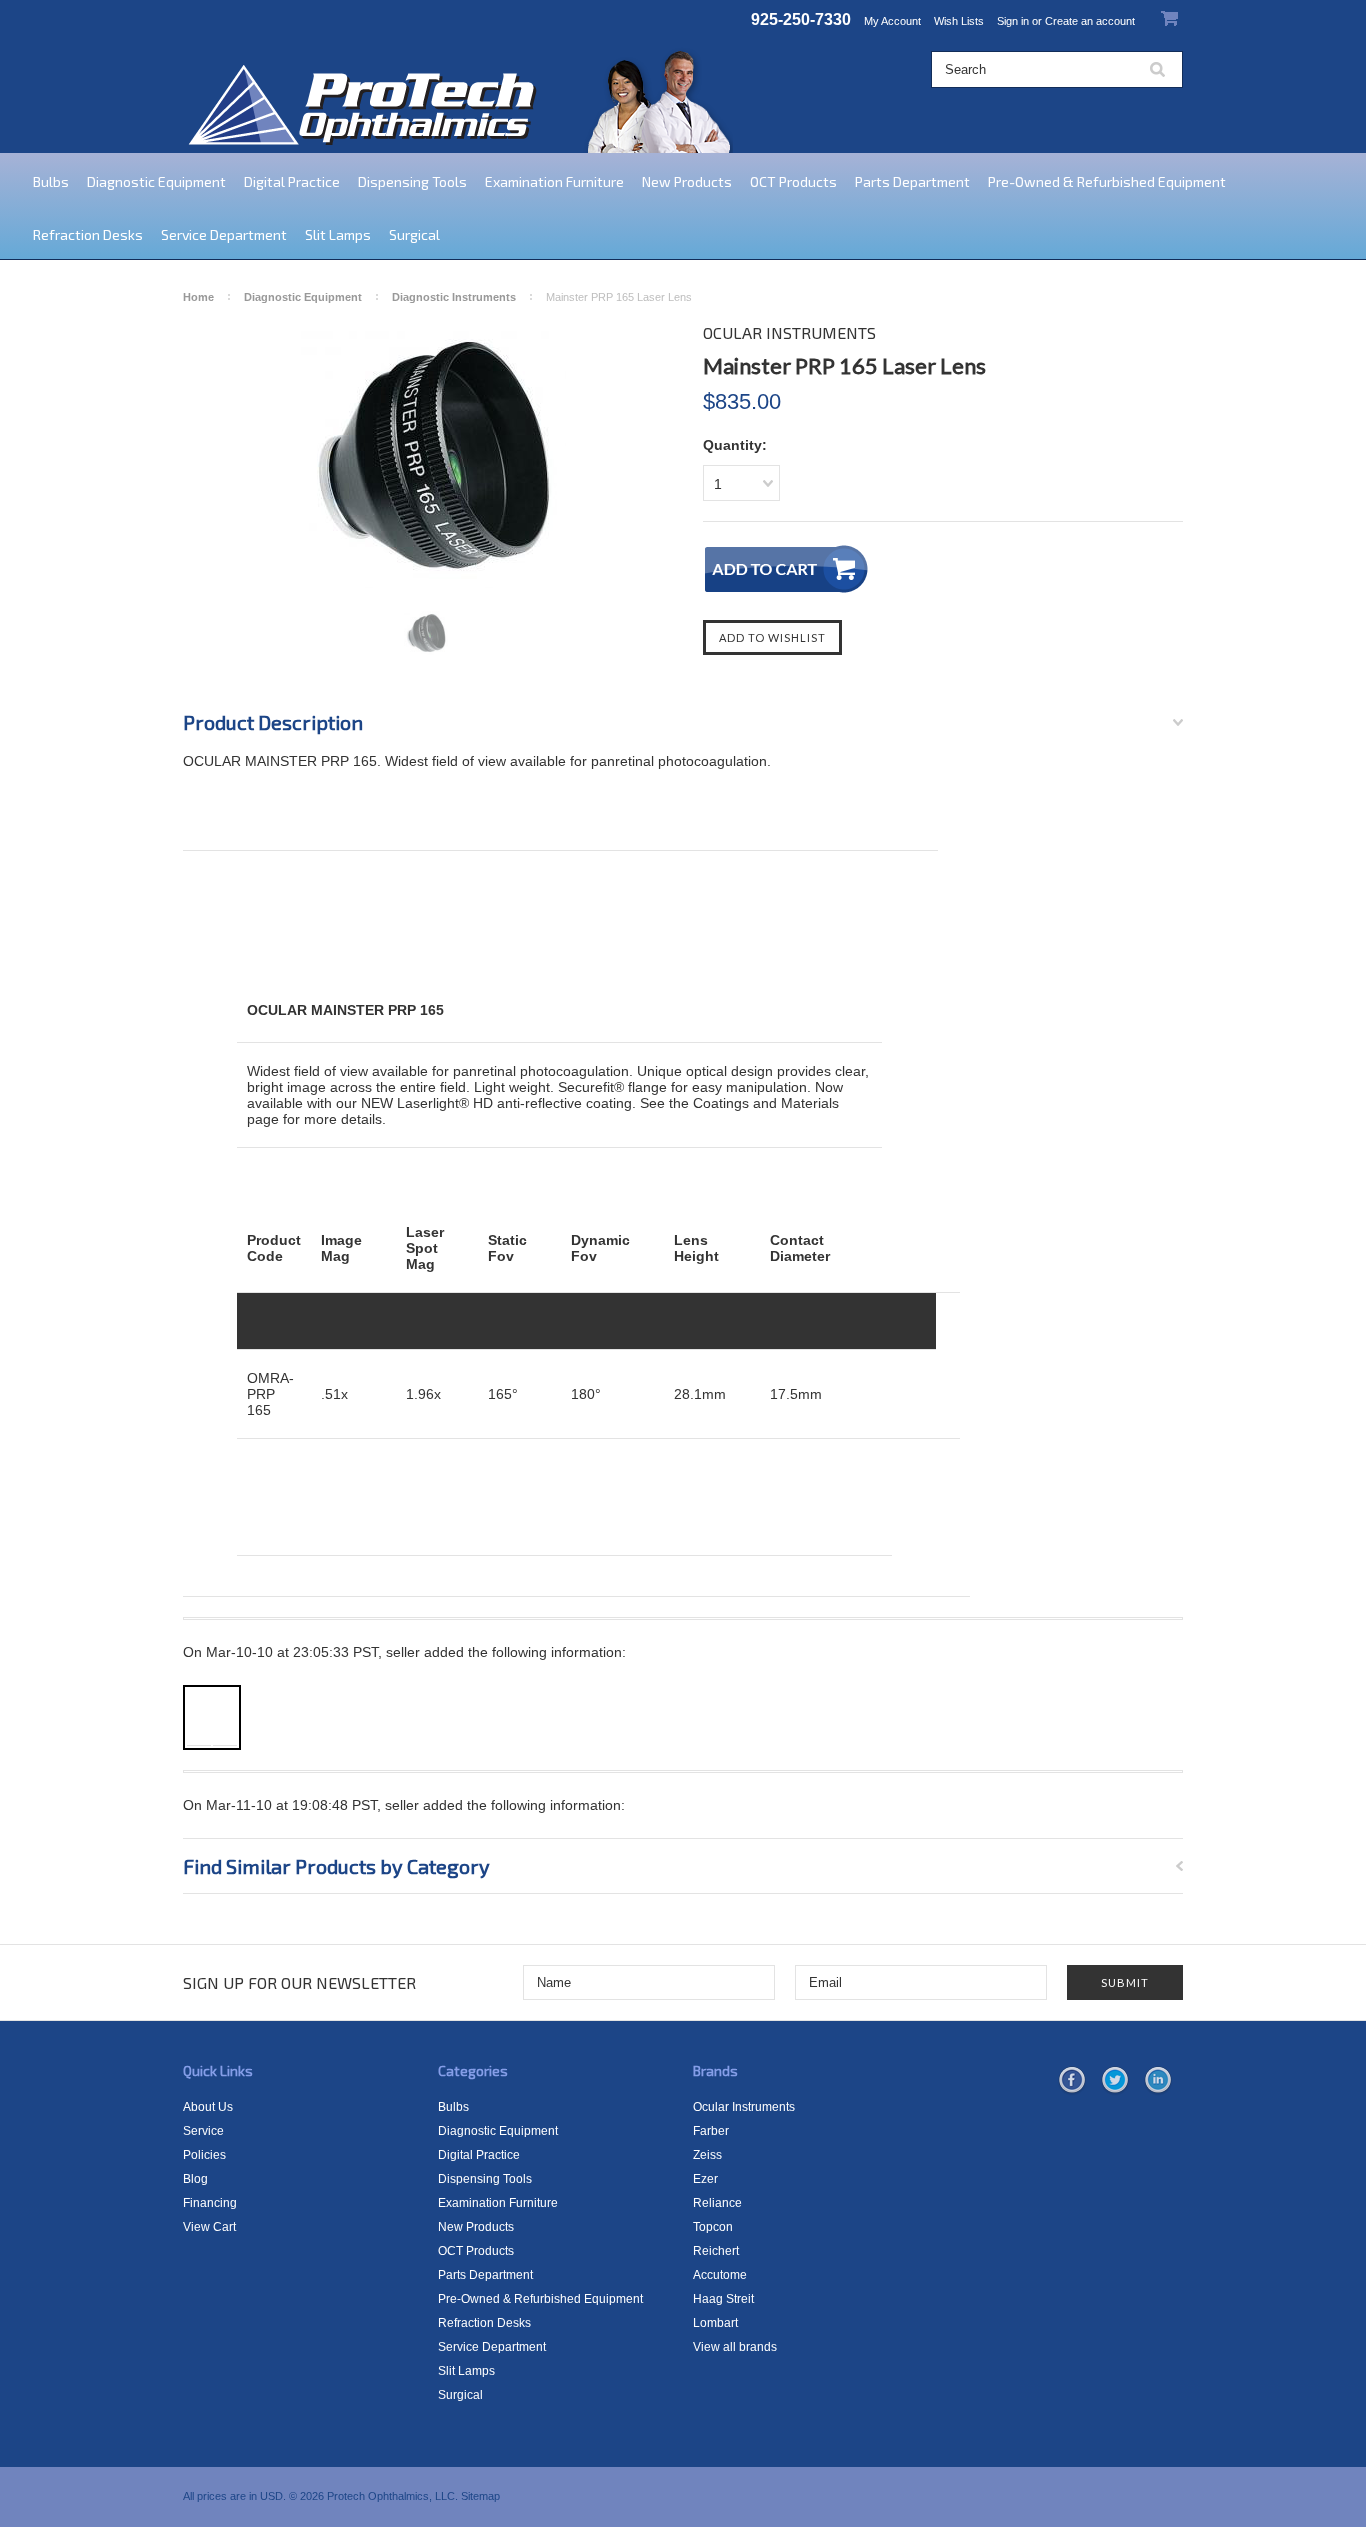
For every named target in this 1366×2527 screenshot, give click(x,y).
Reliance (717, 2203)
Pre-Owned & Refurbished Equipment (1107, 181)
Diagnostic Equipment (156, 181)
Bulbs (51, 181)
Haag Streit (723, 2299)
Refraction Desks (88, 234)
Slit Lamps (338, 234)
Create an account (1090, 21)
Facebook (1072, 2081)
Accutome (720, 2275)
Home (198, 297)
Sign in (1013, 21)
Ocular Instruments (744, 2107)
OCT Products (793, 181)
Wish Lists (959, 21)
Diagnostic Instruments (454, 297)
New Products (687, 181)
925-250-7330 (801, 19)
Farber (711, 2131)
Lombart (715, 2323)
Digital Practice (292, 181)
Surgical (414, 234)
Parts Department (912, 181)
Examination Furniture (554, 181)
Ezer (705, 2179)
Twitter (1115, 2081)
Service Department (224, 234)
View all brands (735, 2347)
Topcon (713, 2227)
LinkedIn (1158, 2081)
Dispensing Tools (412, 181)
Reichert (716, 2251)
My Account (892, 21)
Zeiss (707, 2155)
